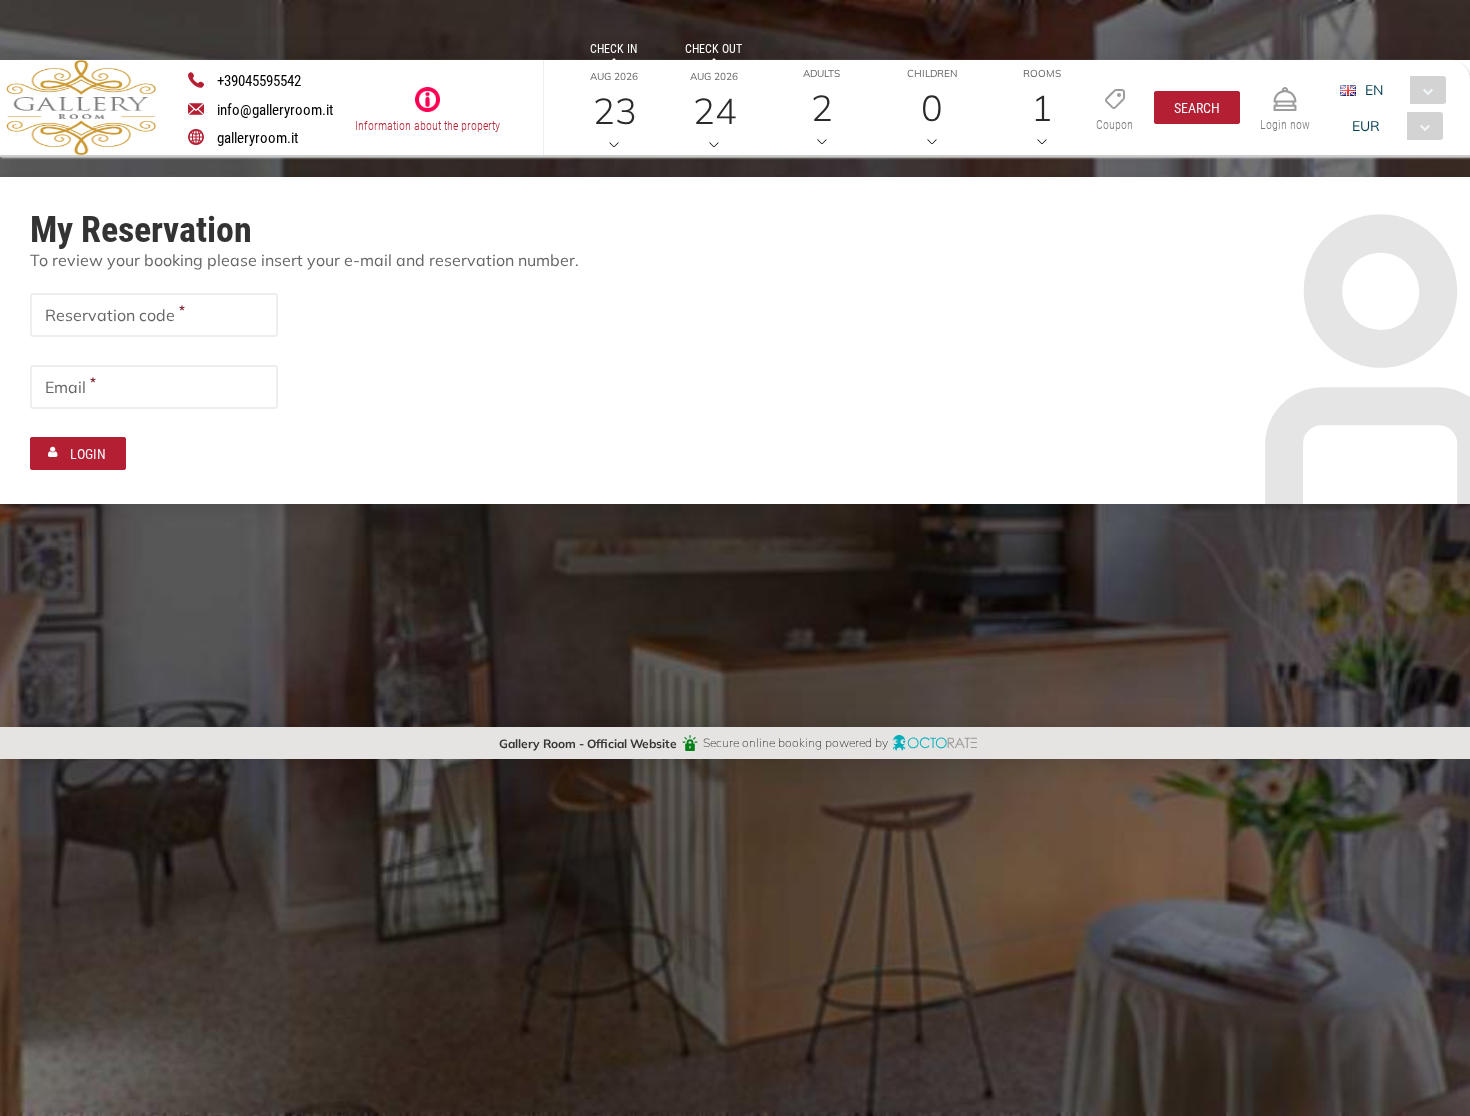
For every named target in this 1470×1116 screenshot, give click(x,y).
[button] (1197, 107)
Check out (713, 48)
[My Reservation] (1285, 90)
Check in (613, 48)
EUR (1366, 125)
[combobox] (1400, 90)
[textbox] (154, 315)
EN (1374, 89)
